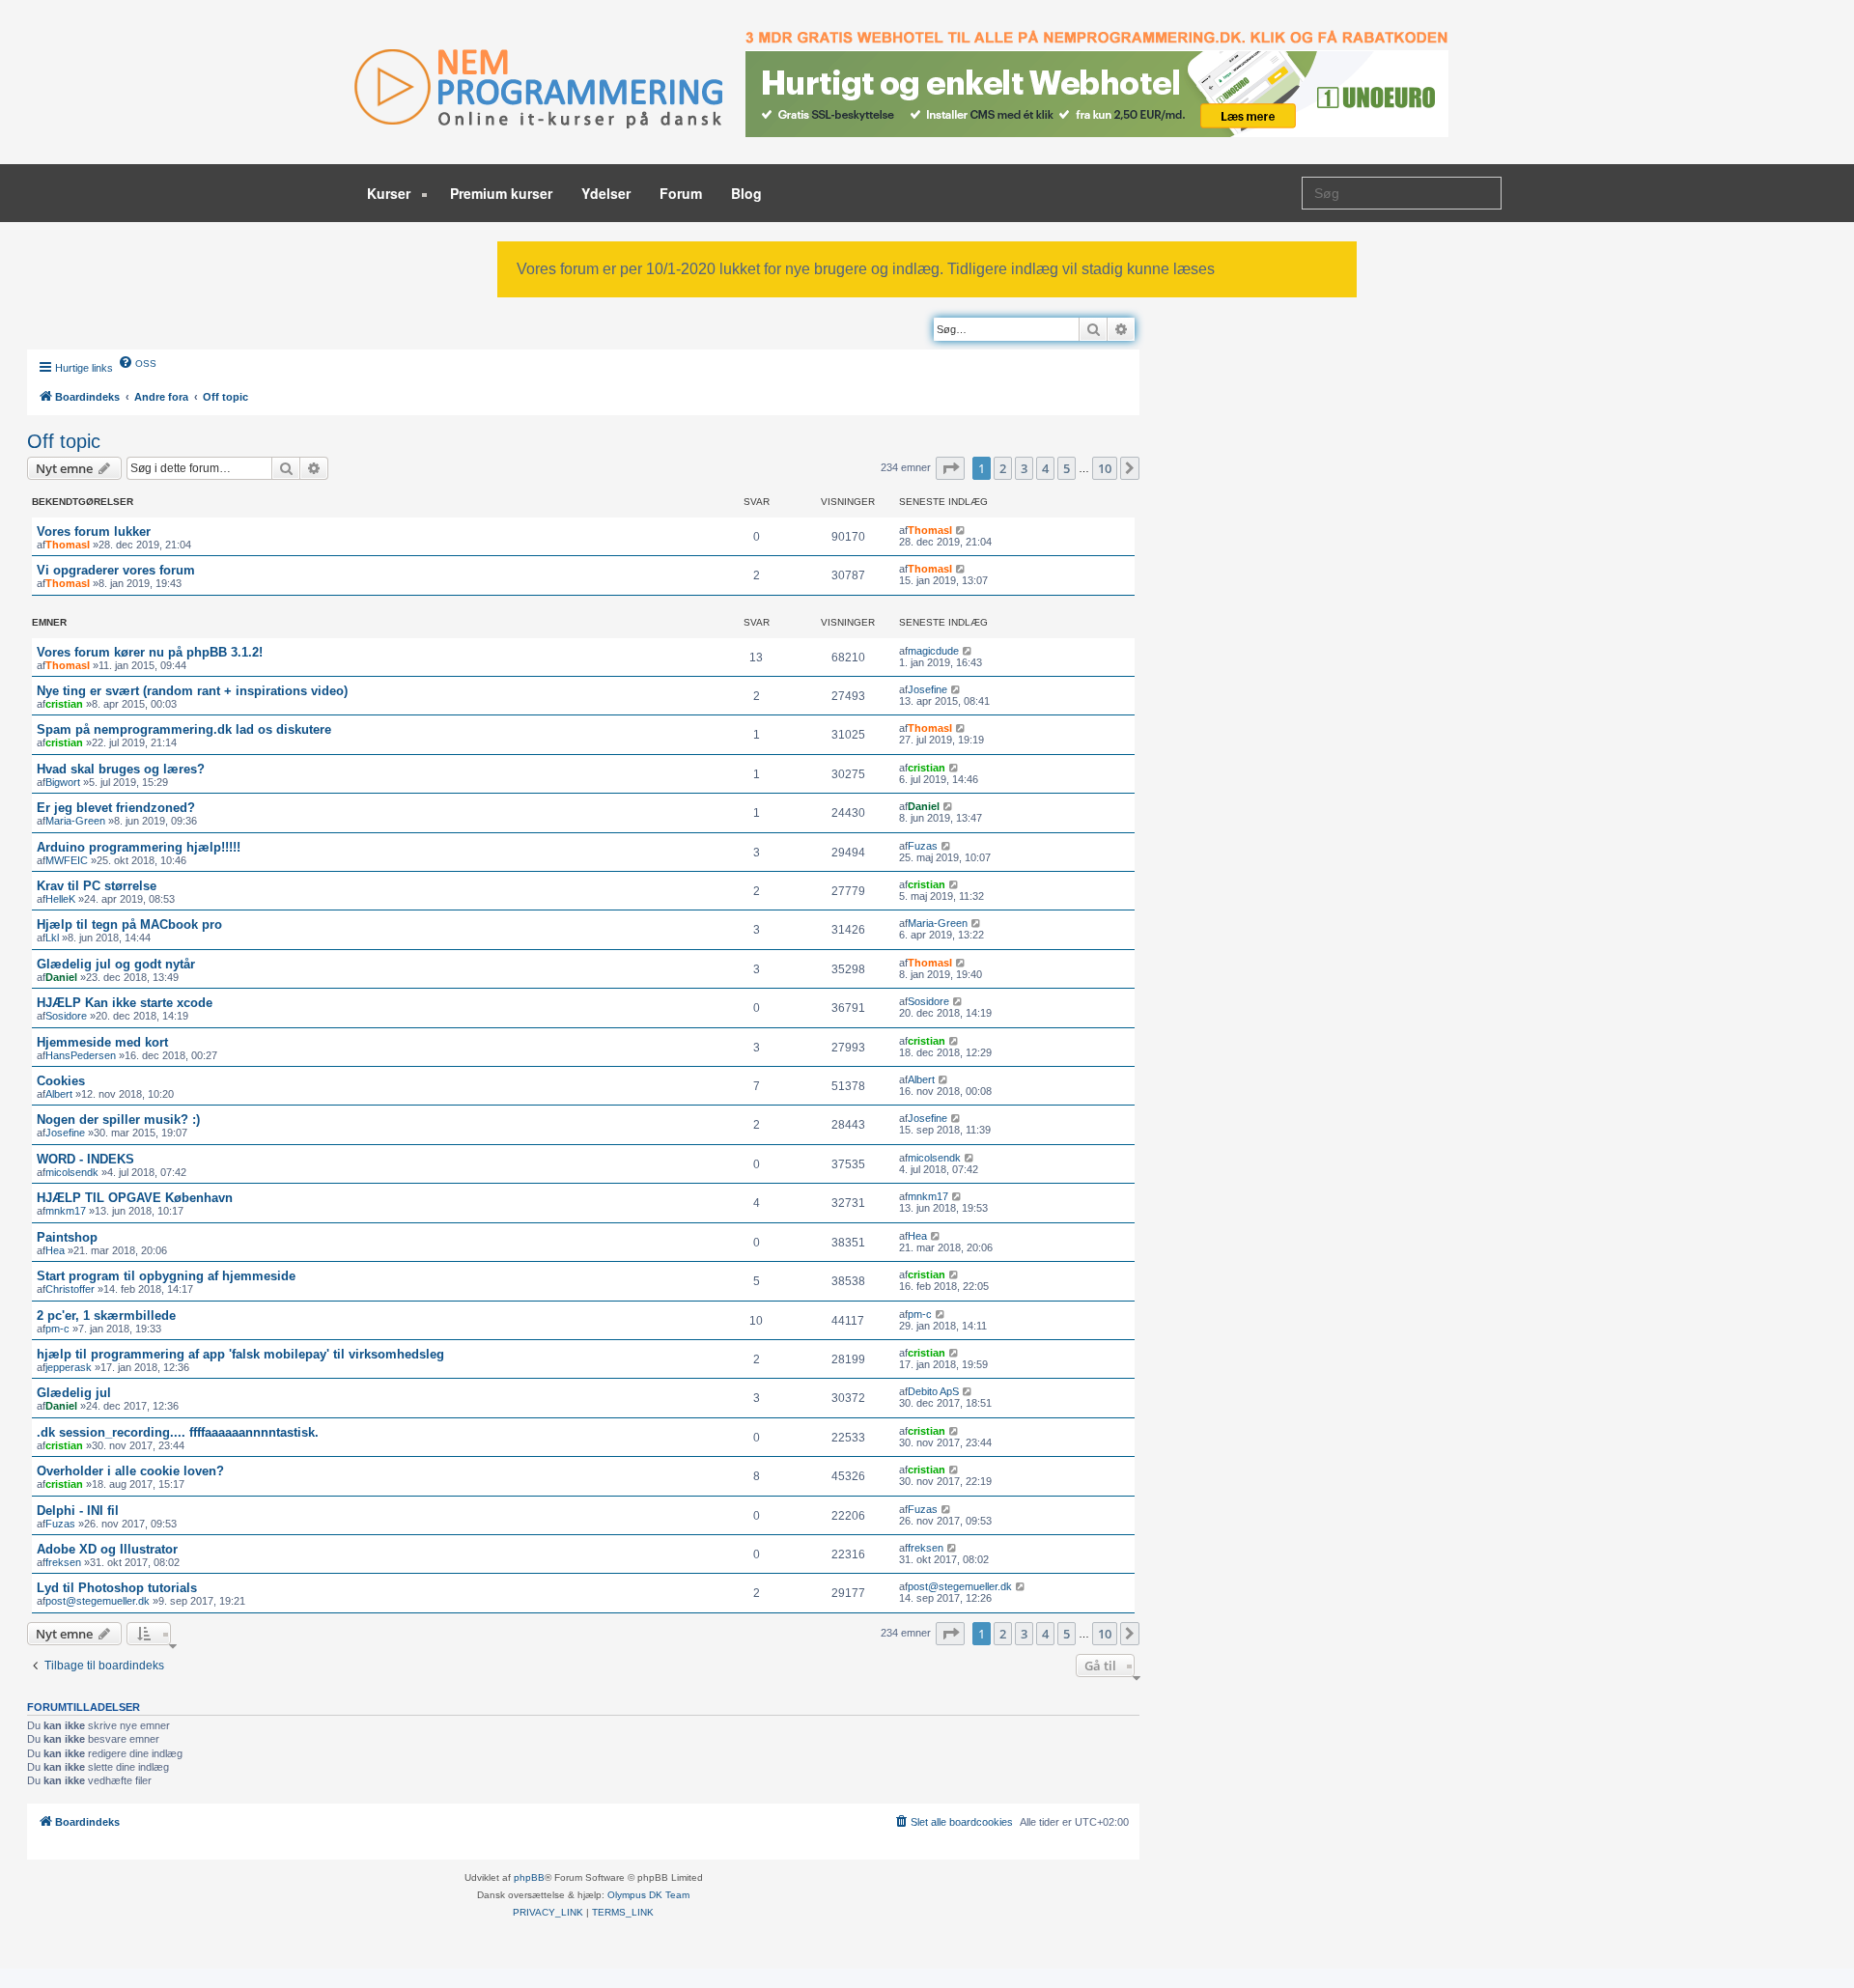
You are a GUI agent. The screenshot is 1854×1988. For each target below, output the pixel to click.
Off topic (64, 441)
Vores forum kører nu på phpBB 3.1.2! (150, 652)
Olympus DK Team (648, 1895)
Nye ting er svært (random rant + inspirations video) (192, 691)
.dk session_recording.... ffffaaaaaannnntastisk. (178, 1432)
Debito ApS (933, 1391)
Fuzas (923, 846)
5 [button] (1067, 468)
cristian (64, 704)
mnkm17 (66, 1211)
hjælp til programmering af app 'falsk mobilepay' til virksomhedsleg (240, 1354)
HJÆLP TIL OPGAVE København (135, 1198)
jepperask (69, 1367)
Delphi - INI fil (78, 1511)
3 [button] (1024, 468)
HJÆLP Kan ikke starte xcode (125, 1003)
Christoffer (70, 1289)
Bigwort (63, 782)
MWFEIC (67, 860)
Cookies (61, 1081)
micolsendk (72, 1172)
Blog (746, 193)
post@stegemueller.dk (98, 1601)
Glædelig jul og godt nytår (116, 964)
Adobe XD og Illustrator (107, 1549)
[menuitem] (137, 362)
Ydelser (606, 193)
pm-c (57, 1329)
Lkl (52, 938)
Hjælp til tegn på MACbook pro (129, 924)
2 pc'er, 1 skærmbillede (106, 1316)
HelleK (60, 899)
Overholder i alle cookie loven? (130, 1471)
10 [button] (1105, 468)
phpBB (529, 1877)
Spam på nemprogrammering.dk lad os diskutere (184, 729)
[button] (950, 468)
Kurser (391, 193)
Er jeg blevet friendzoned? (116, 808)
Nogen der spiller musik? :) (118, 1120)
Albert (59, 1094)
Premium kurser (501, 193)
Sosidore (66, 1016)
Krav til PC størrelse (97, 886)
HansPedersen (81, 1055)
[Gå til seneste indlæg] (961, 530)
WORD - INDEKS (85, 1159)
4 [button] (1045, 468)
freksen (63, 1562)
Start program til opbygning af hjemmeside (166, 1276)
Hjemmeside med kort (102, 1042)
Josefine (927, 689)
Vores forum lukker (94, 532)
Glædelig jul (74, 1393)
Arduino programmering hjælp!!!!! (139, 847)
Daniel (924, 806)
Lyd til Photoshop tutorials (117, 1588)
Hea (55, 1250)
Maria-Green (75, 821)
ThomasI (68, 545)
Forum (681, 193)
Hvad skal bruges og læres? (121, 769)
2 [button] (1003, 468)
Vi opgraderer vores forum (116, 570)
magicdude (933, 651)
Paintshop (67, 1237)
